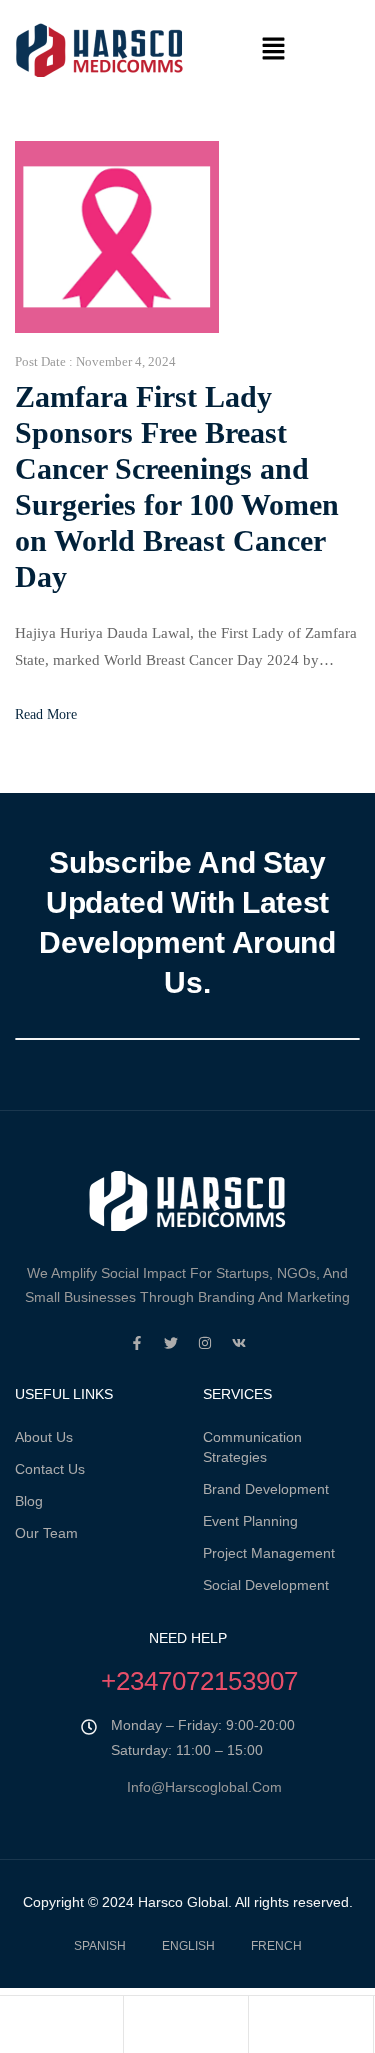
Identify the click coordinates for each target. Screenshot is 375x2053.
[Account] (186, 2029)
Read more (46, 714)
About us (44, 1437)
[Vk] (239, 1343)
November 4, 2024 (126, 361)
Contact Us (50, 1469)
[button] (274, 50)
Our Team (46, 1533)
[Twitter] (171, 1343)
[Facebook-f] (137, 1343)
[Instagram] (205, 1343)
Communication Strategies (252, 1447)
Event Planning (250, 1521)
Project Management (269, 1553)
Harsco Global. (183, 1902)
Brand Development (266, 1489)
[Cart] (311, 2029)
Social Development (266, 1585)
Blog (29, 1501)
